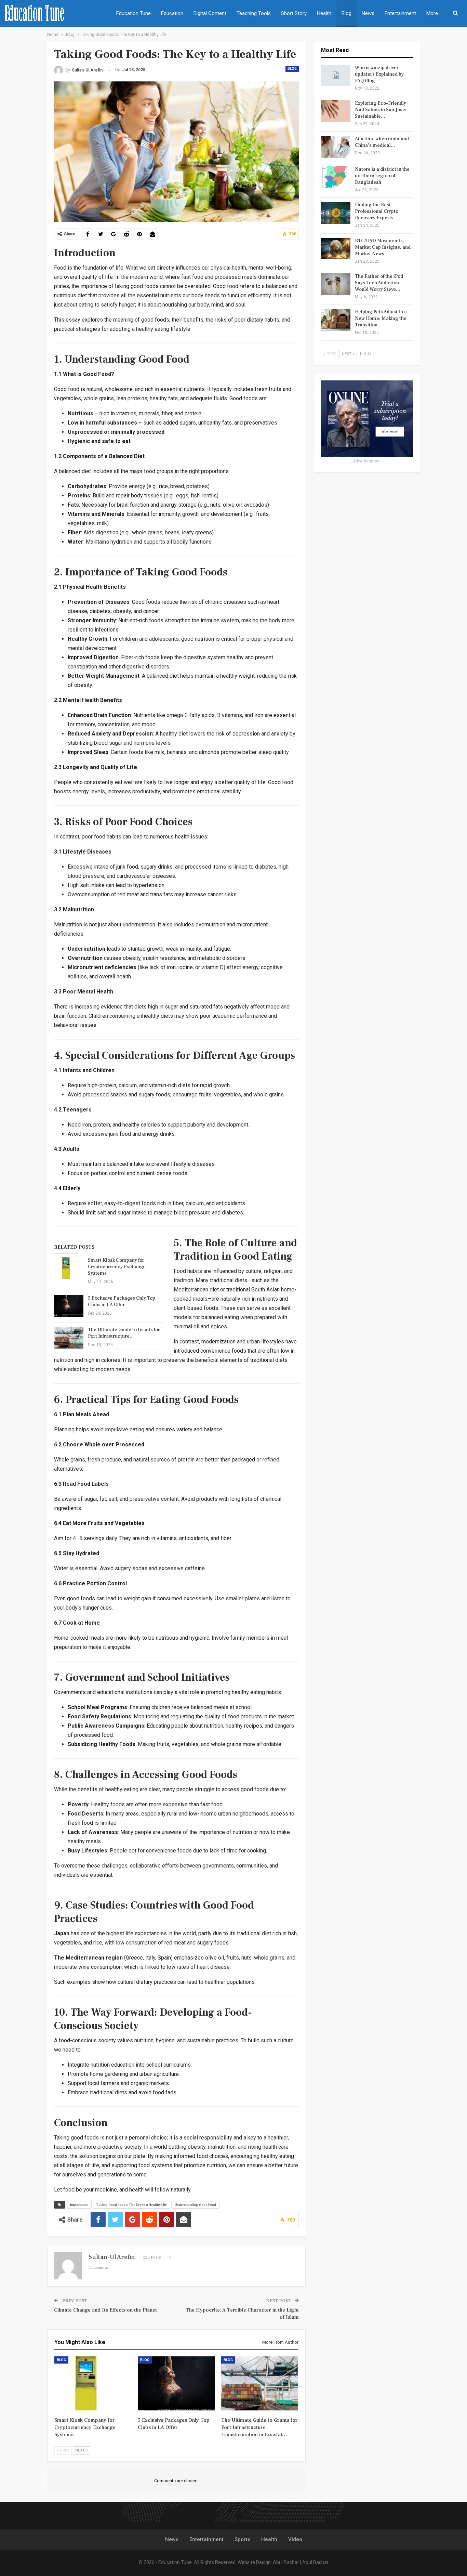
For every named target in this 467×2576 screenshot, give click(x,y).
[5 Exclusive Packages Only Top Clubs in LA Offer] (69, 1306)
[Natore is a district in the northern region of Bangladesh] (336, 177)
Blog (346, 13)
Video (295, 2539)
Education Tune (134, 13)
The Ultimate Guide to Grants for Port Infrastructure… (124, 1333)
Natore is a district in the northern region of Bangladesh (382, 176)
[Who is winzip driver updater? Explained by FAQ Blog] (336, 76)
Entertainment (400, 13)
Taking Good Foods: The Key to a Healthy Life (131, 2205)
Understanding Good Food (195, 2205)
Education (172, 13)
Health (324, 13)
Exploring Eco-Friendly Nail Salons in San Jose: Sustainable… (381, 110)
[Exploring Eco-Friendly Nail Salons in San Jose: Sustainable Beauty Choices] (336, 111)
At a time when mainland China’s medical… (382, 142)
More (432, 13)
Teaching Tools (254, 13)
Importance (79, 2205)
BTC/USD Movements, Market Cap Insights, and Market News (383, 247)
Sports (242, 2539)
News (368, 13)
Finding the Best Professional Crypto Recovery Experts (377, 211)
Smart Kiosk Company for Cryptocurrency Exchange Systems (117, 1267)
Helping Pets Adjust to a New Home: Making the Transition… (381, 318)
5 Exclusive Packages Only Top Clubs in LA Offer (122, 1302)
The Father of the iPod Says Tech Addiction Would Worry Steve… (379, 283)
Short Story (294, 13)
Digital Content (210, 13)
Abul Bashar (286, 2562)
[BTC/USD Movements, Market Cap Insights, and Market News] (336, 249)
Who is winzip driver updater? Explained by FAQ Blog (379, 74)
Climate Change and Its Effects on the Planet (105, 2310)
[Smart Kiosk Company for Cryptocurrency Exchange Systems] (69, 1268)
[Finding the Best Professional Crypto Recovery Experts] (336, 213)
